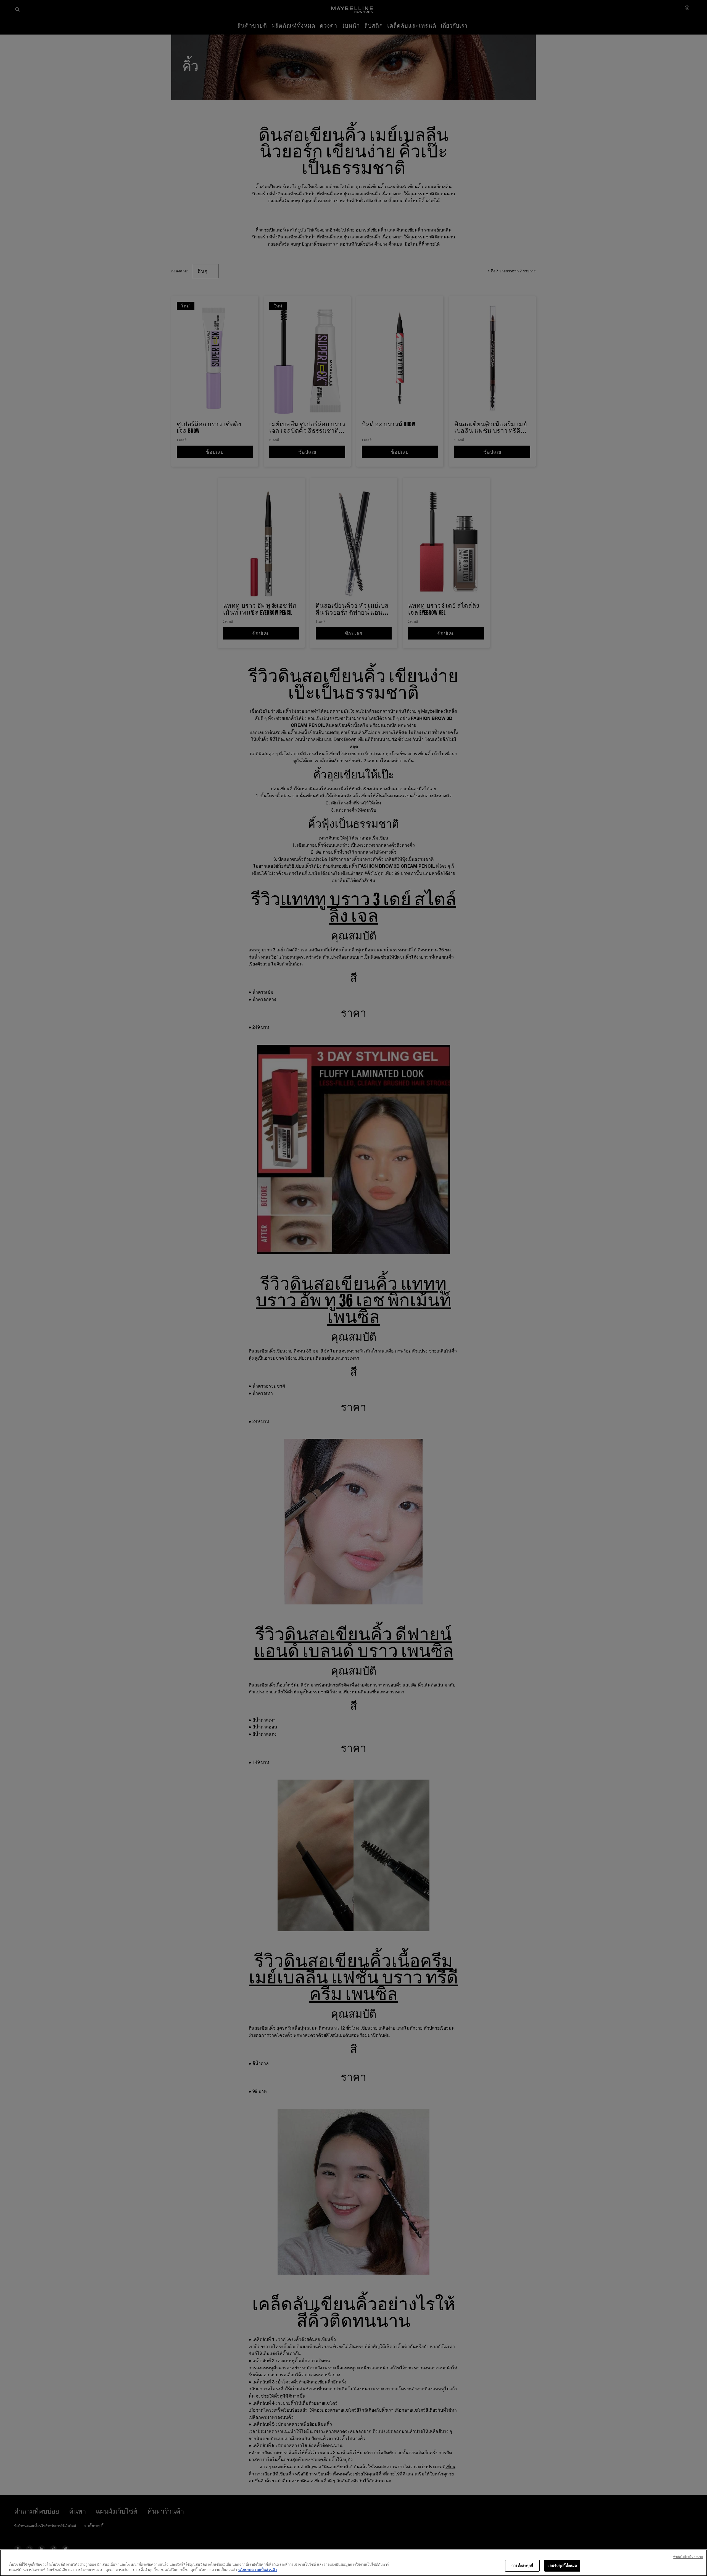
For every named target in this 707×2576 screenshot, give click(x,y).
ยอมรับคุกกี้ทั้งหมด (562, 2566)
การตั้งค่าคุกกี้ (522, 2566)
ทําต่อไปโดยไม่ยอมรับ (688, 2557)
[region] (353, 2563)
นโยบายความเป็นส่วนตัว (258, 2570)
